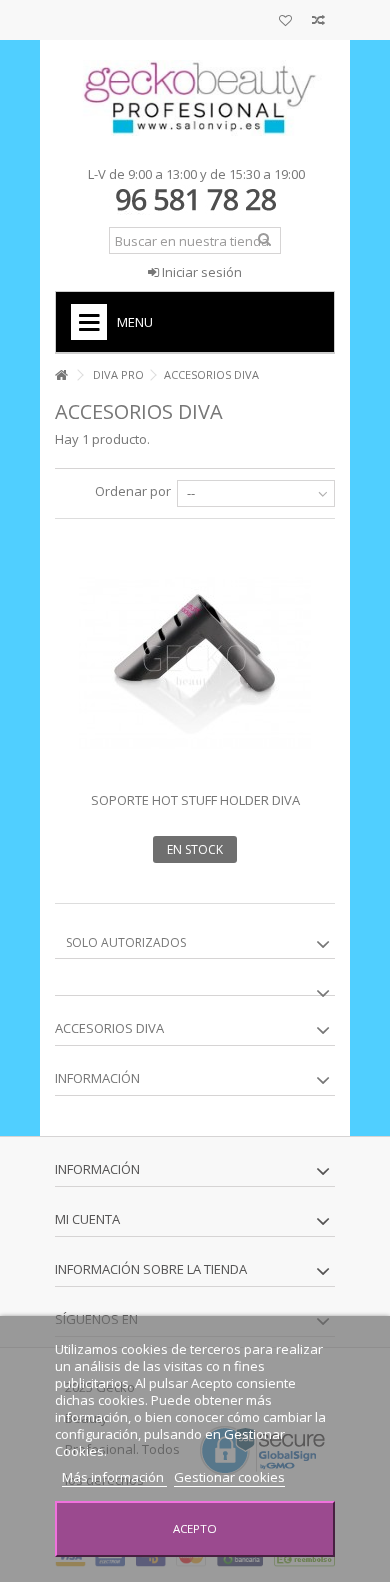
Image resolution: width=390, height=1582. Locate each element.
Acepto (195, 1528)
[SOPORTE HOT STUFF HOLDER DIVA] (195, 663)
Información (97, 1078)
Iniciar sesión (200, 272)
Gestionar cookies (229, 1477)
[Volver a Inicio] (61, 375)
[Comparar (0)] (318, 22)
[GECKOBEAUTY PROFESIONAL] (195, 98)
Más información (114, 1477)
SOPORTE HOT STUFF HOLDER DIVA (195, 800)
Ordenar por (133, 491)
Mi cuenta (87, 1219)
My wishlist (285, 22)
